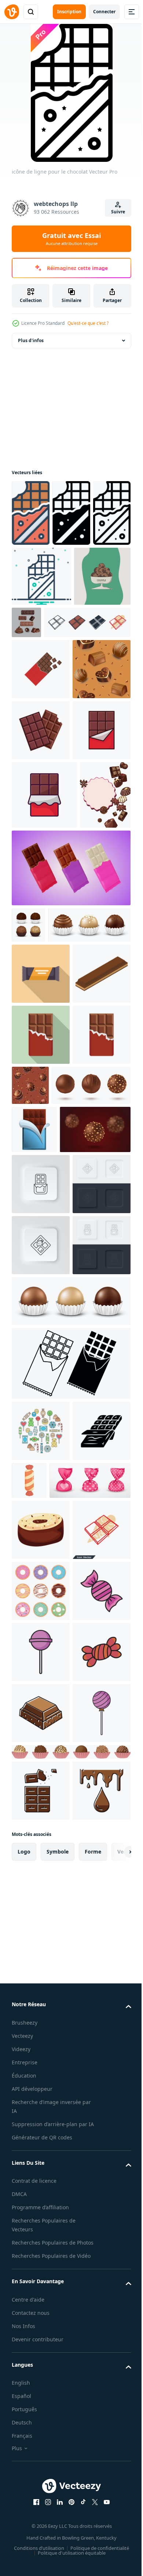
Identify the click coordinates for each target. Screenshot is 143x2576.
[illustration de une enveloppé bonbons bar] (41, 1267)
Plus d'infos (31, 340)
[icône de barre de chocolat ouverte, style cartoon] (34, 1545)
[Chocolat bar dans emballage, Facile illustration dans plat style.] (41, 736)
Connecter (104, 12)
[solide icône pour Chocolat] (71, 513)
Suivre (118, 212)
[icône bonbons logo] (41, 2360)
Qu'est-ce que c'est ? (88, 323)
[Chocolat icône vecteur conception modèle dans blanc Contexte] (41, 858)
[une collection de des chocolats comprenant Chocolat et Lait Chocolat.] (86, 629)
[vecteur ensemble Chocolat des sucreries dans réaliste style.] (51, 1501)
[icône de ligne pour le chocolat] (30, 580)
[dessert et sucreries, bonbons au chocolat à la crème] (41, 797)
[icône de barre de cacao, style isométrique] (41, 1328)
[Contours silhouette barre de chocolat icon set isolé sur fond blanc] (70, 1949)
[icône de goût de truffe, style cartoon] (41, 2177)
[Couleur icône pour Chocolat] (31, 513)
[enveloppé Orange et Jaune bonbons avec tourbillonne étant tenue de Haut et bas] (90, 2066)
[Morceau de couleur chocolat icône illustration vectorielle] (41, 2543)
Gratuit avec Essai (71, 239)
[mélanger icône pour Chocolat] (82, 576)
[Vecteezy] (12, 12)
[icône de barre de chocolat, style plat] (41, 1389)
